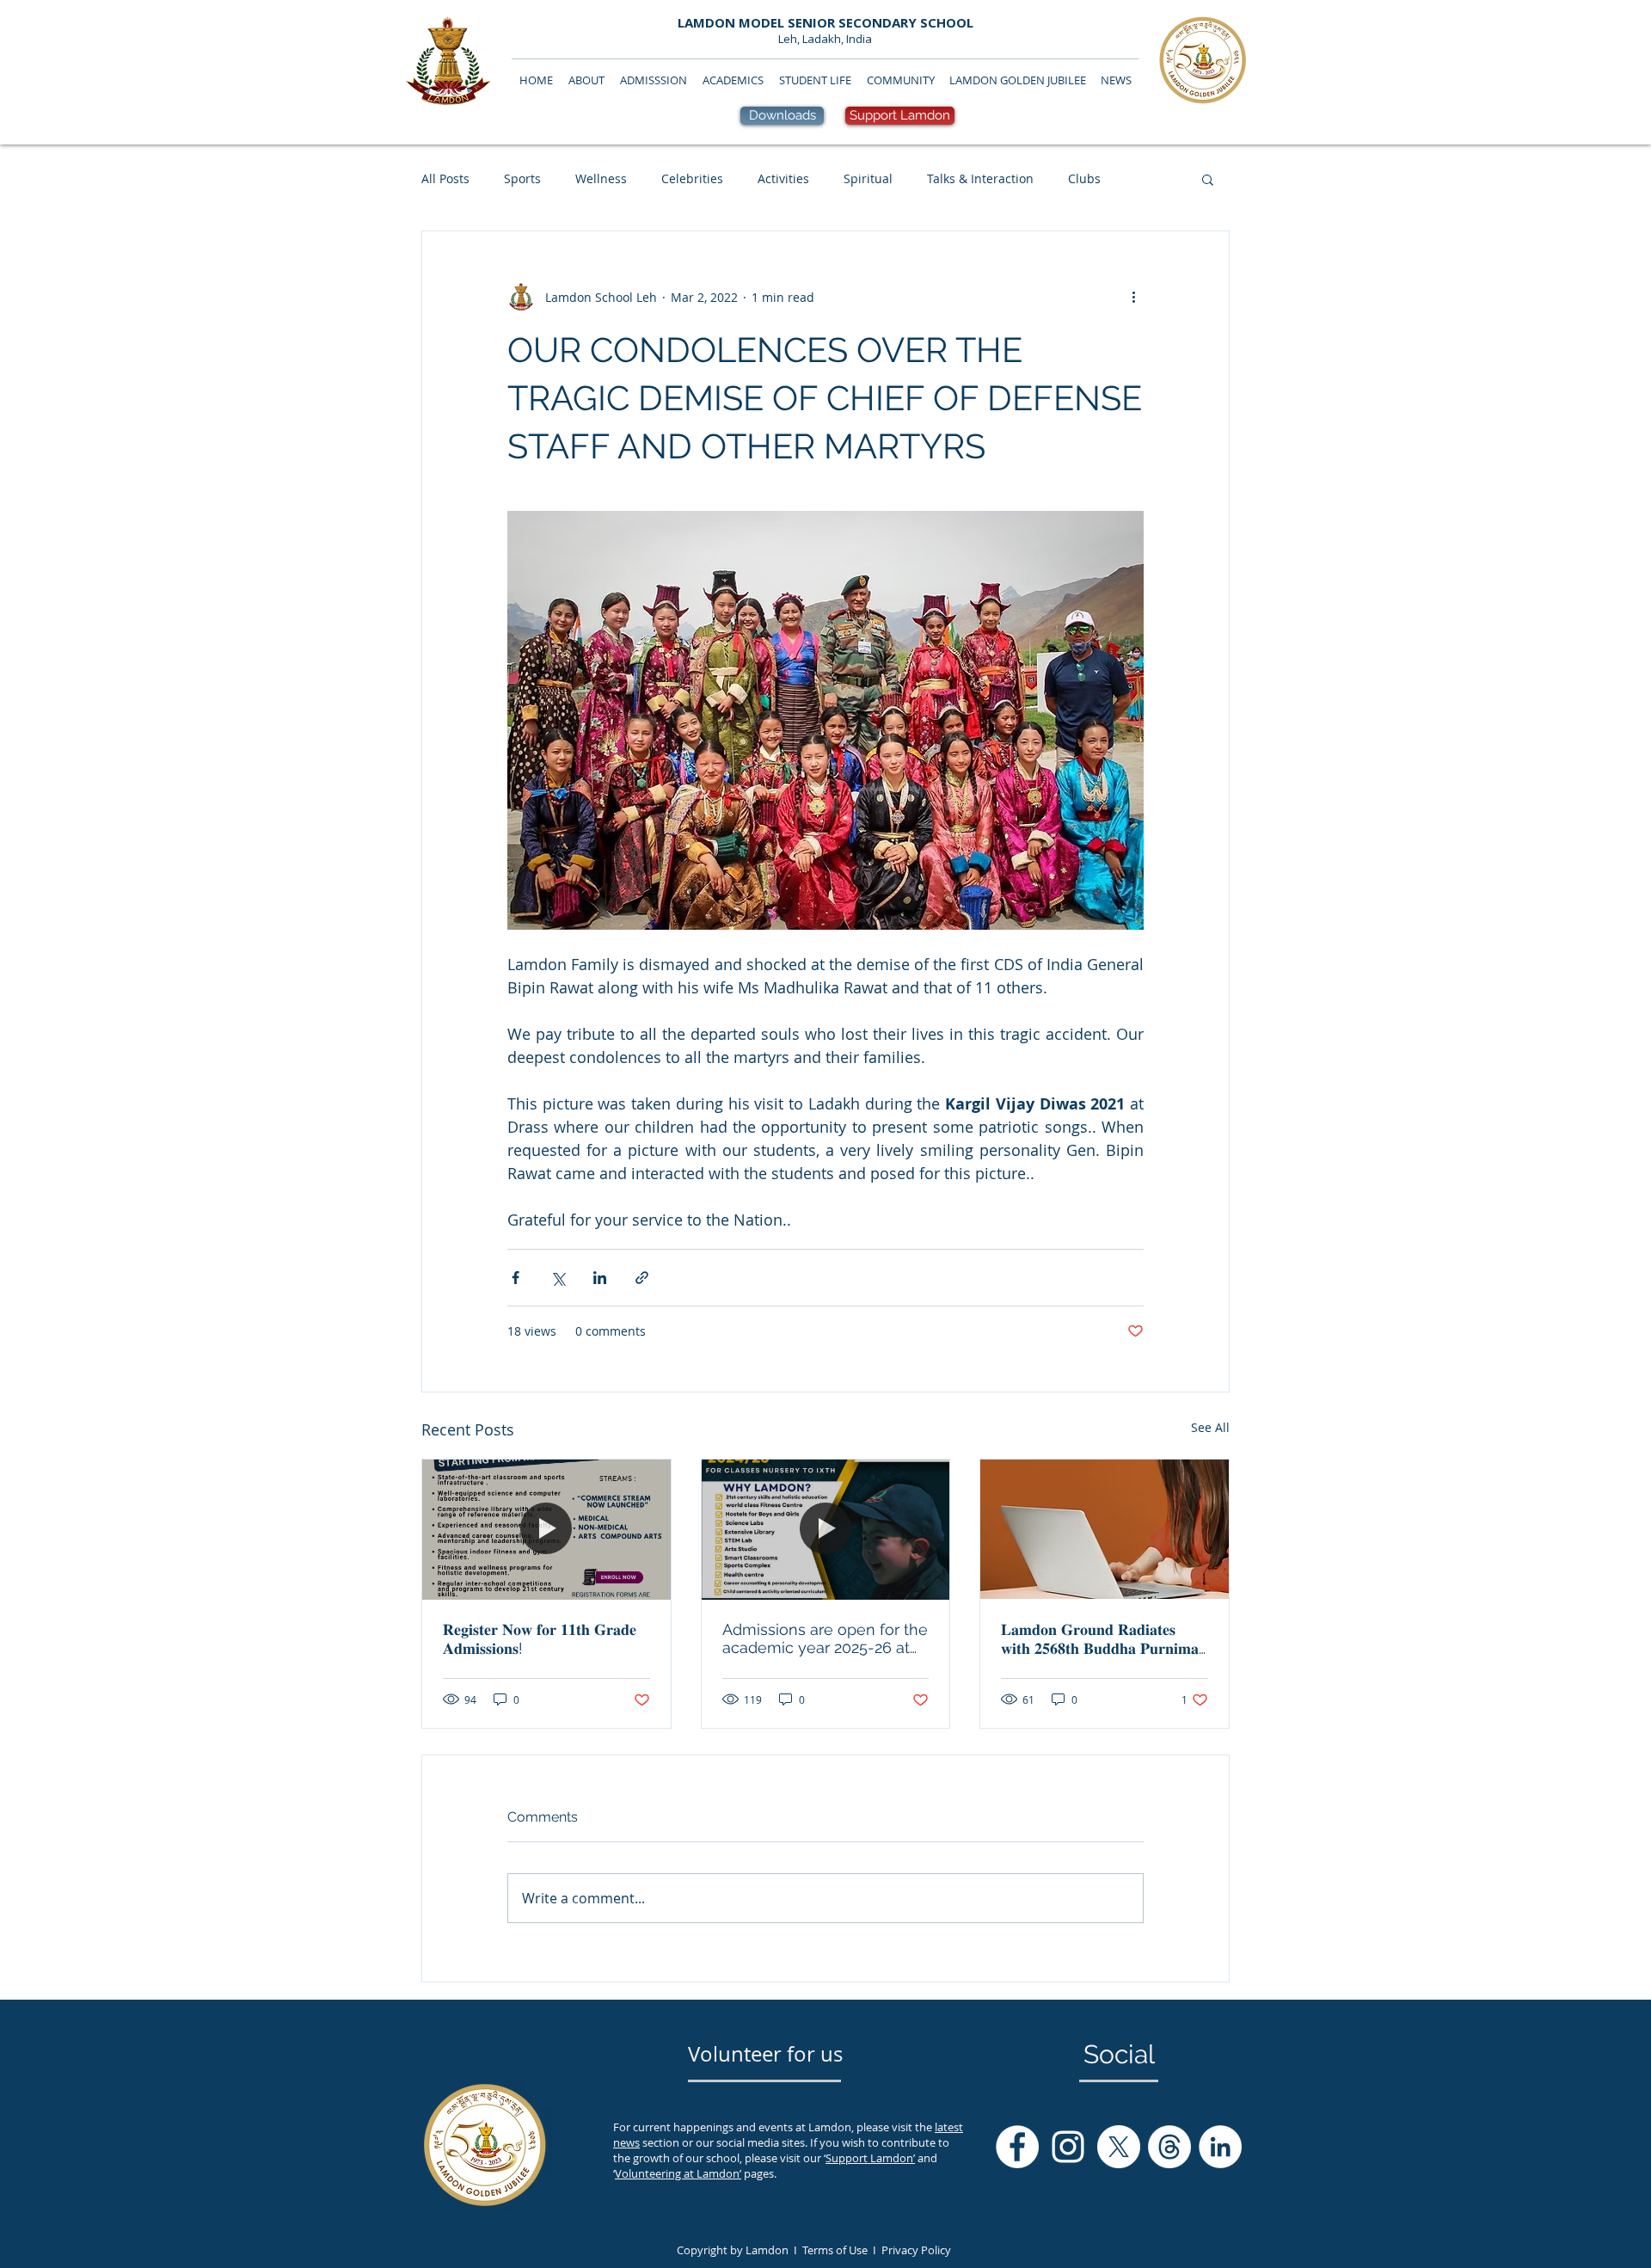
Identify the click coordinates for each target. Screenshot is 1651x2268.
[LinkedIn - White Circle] (1220, 2147)
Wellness (601, 178)
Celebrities (692, 178)
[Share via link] (642, 1278)
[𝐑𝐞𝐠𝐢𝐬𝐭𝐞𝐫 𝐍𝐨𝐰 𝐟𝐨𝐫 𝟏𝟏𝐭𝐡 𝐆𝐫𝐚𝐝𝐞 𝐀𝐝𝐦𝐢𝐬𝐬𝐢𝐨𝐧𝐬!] (546, 1529)
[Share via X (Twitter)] (558, 1278)
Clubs (1084, 178)
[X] (1119, 2147)
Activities (783, 178)
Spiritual (868, 178)
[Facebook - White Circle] (1017, 2147)
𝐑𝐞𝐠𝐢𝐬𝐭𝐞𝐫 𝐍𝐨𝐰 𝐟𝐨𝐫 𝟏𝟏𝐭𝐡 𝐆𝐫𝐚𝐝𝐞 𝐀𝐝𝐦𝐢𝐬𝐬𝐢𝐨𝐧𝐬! (540, 1639)
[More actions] (1133, 297)
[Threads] (1169, 2147)
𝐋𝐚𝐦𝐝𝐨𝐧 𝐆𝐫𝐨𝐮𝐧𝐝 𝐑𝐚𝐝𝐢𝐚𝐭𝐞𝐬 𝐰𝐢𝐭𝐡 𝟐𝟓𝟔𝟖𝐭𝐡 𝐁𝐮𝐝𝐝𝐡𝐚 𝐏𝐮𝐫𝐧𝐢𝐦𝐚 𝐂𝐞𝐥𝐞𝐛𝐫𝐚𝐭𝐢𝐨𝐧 (1100, 1639)
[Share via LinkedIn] (600, 1278)
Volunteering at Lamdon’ (678, 2173)
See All (1210, 1427)
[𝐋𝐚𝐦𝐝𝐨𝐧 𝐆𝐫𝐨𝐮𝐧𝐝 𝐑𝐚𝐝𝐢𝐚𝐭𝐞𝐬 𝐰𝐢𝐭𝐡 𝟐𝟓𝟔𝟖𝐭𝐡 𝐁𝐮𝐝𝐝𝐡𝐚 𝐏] (1105, 1529)
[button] (1208, 179)
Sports (522, 178)
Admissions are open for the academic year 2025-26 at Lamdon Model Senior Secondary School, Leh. (825, 1638)
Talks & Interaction (980, 178)
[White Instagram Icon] (1068, 2147)
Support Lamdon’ (870, 2158)
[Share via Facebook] (516, 1278)
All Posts (445, 178)
